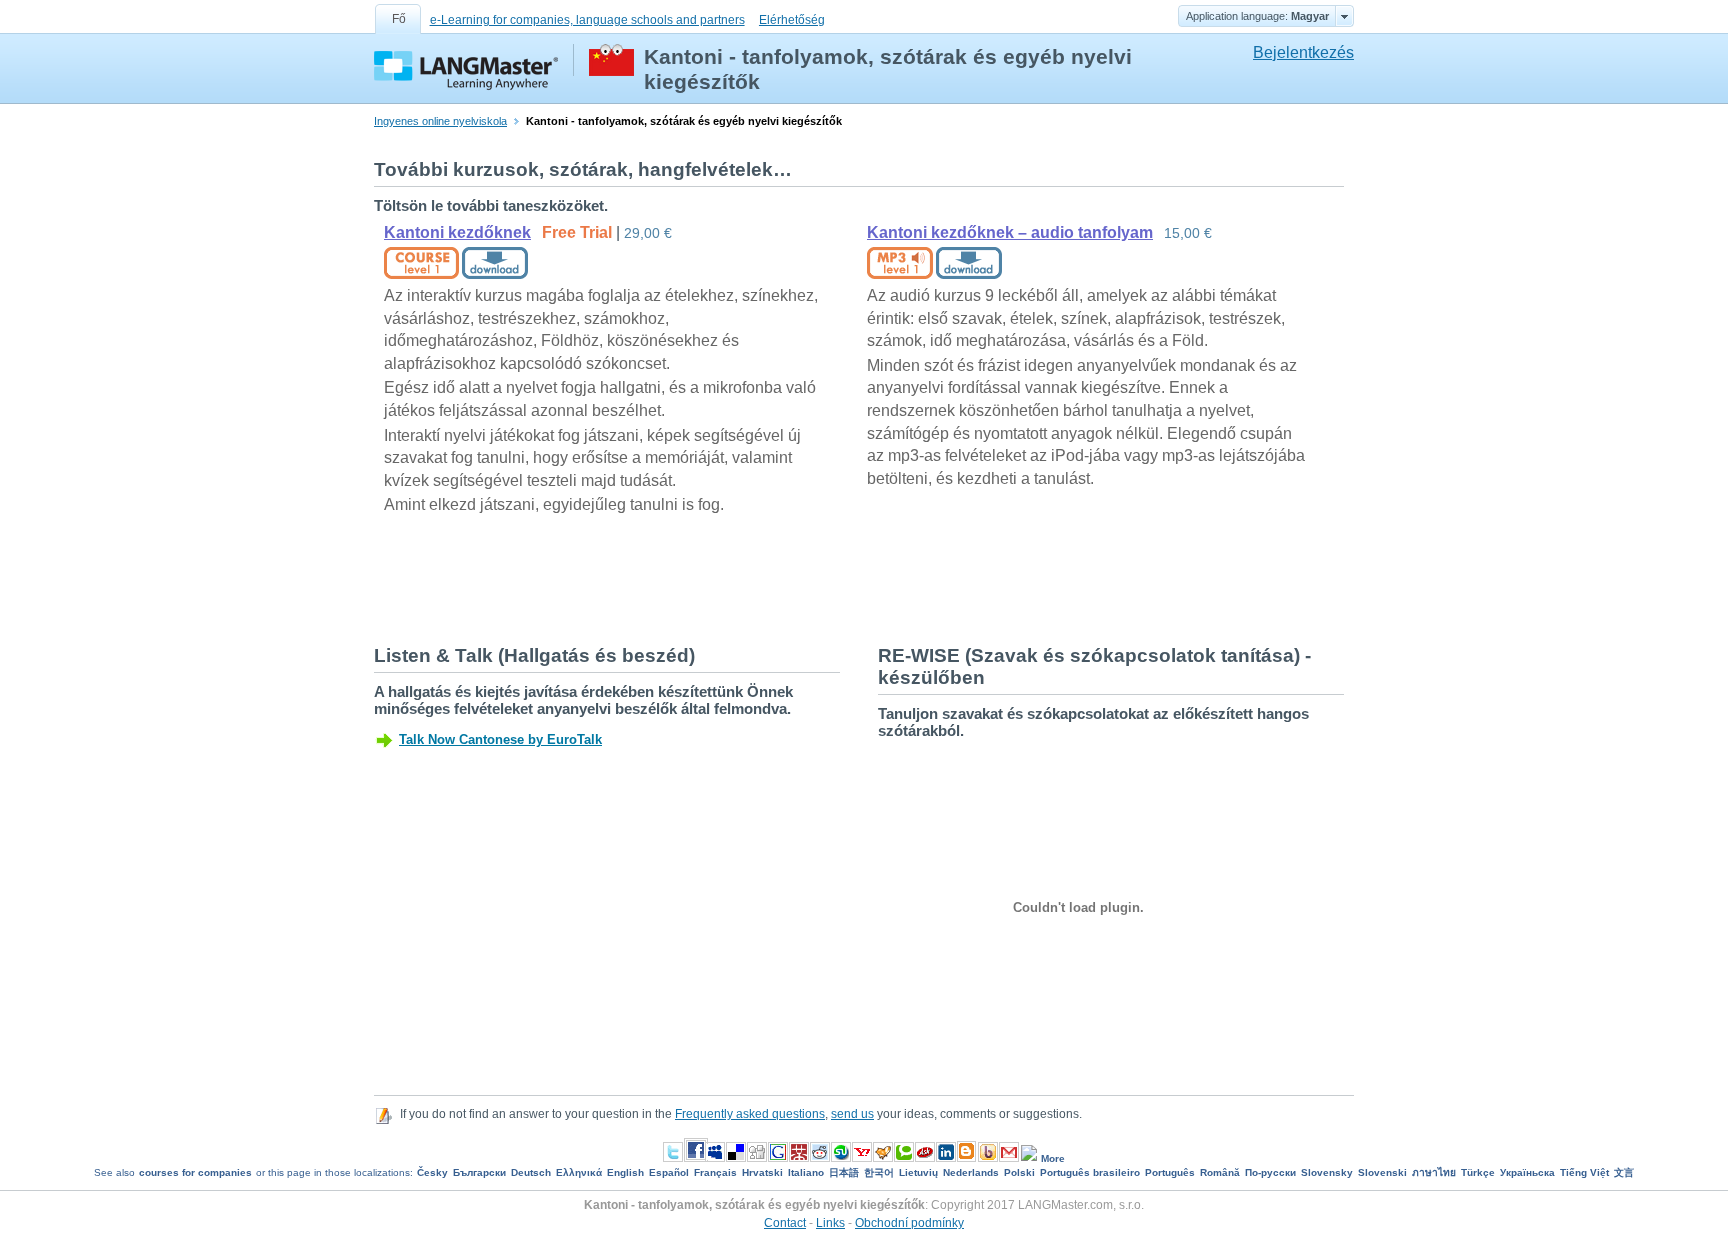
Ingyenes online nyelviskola (440, 121)
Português (1170, 1172)
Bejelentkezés (1303, 52)
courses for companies (195, 1172)
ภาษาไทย (1434, 1172)
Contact (785, 1223)
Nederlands (971, 1172)
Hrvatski (762, 1172)
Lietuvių (918, 1172)
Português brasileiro (1090, 1172)
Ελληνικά (579, 1172)
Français (715, 1172)
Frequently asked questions (750, 1114)
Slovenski (1382, 1172)
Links (830, 1223)
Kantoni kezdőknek (457, 232)
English (625, 1172)
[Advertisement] (738, 578)
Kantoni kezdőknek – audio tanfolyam (1010, 232)
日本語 (844, 1172)
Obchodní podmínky (909, 1223)
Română (1220, 1172)
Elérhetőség (792, 20)
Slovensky (1327, 1172)
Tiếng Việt (1584, 1172)
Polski (1019, 1172)
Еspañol (669, 1172)
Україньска (1527, 1172)
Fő (399, 19)
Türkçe (1478, 1172)
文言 (1624, 1172)
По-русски (1270, 1172)
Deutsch (531, 1172)
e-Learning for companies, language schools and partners (587, 20)
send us (852, 1114)
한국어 (879, 1172)
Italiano (806, 1172)
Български (479, 1172)
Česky (432, 1172)
